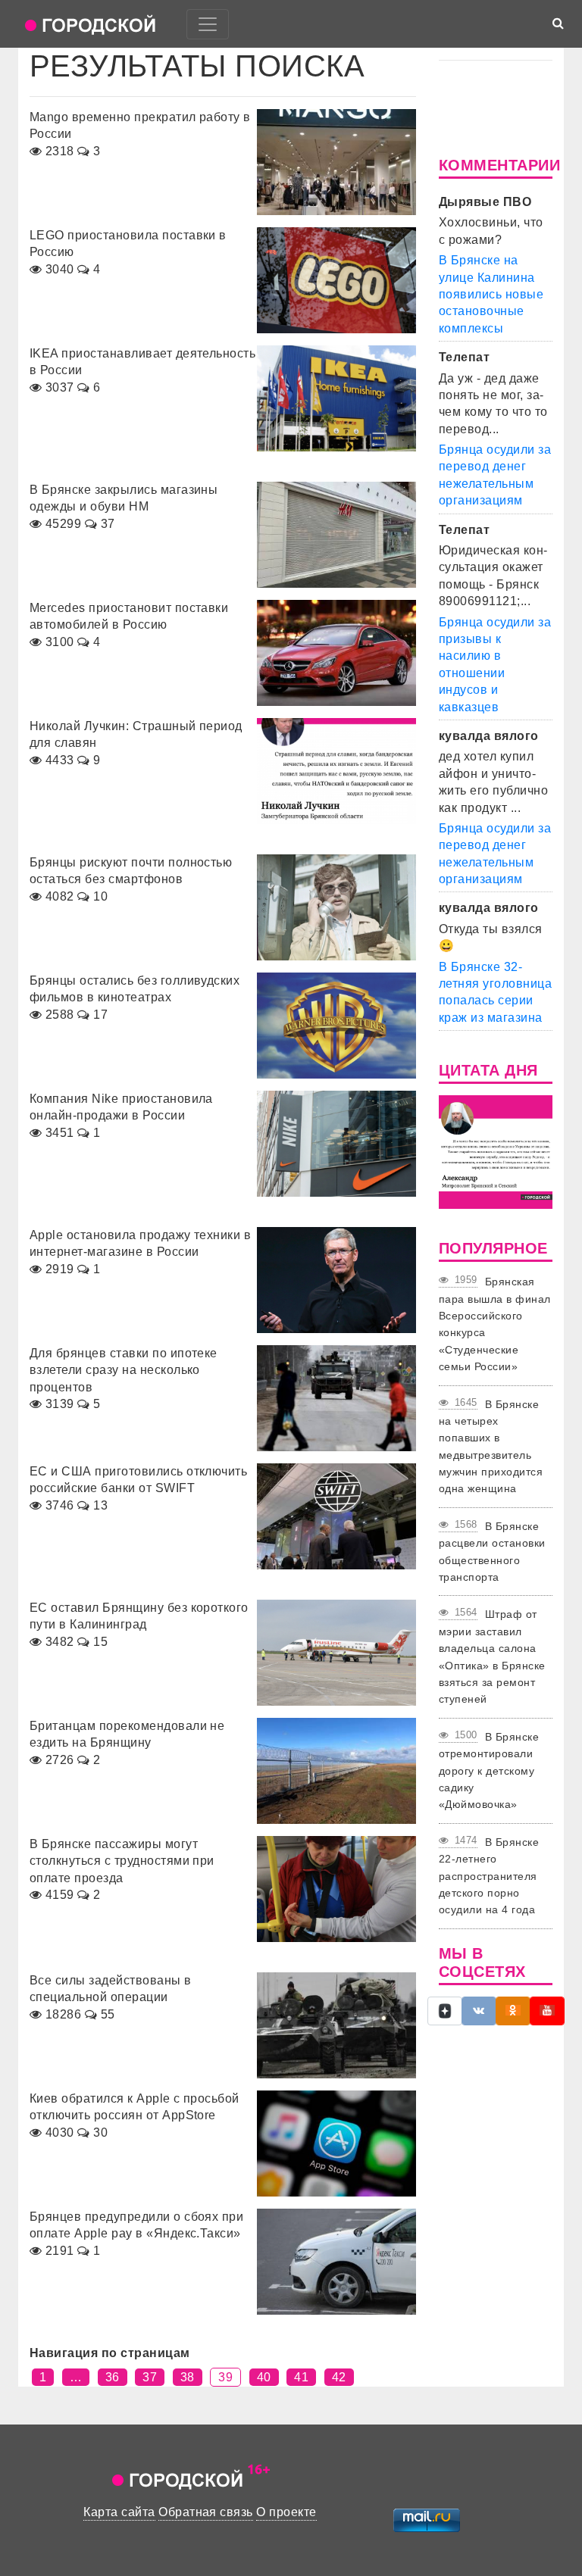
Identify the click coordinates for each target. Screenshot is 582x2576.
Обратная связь (206, 2512)
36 (113, 2377)
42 (339, 2377)
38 (188, 2377)
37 (150, 2377)
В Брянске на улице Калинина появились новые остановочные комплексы (491, 294)
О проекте (286, 2512)
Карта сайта (119, 2512)
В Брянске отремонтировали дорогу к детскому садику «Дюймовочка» (489, 1771)
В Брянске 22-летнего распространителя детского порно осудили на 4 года (489, 1876)
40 (264, 2377)
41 (301, 2377)
